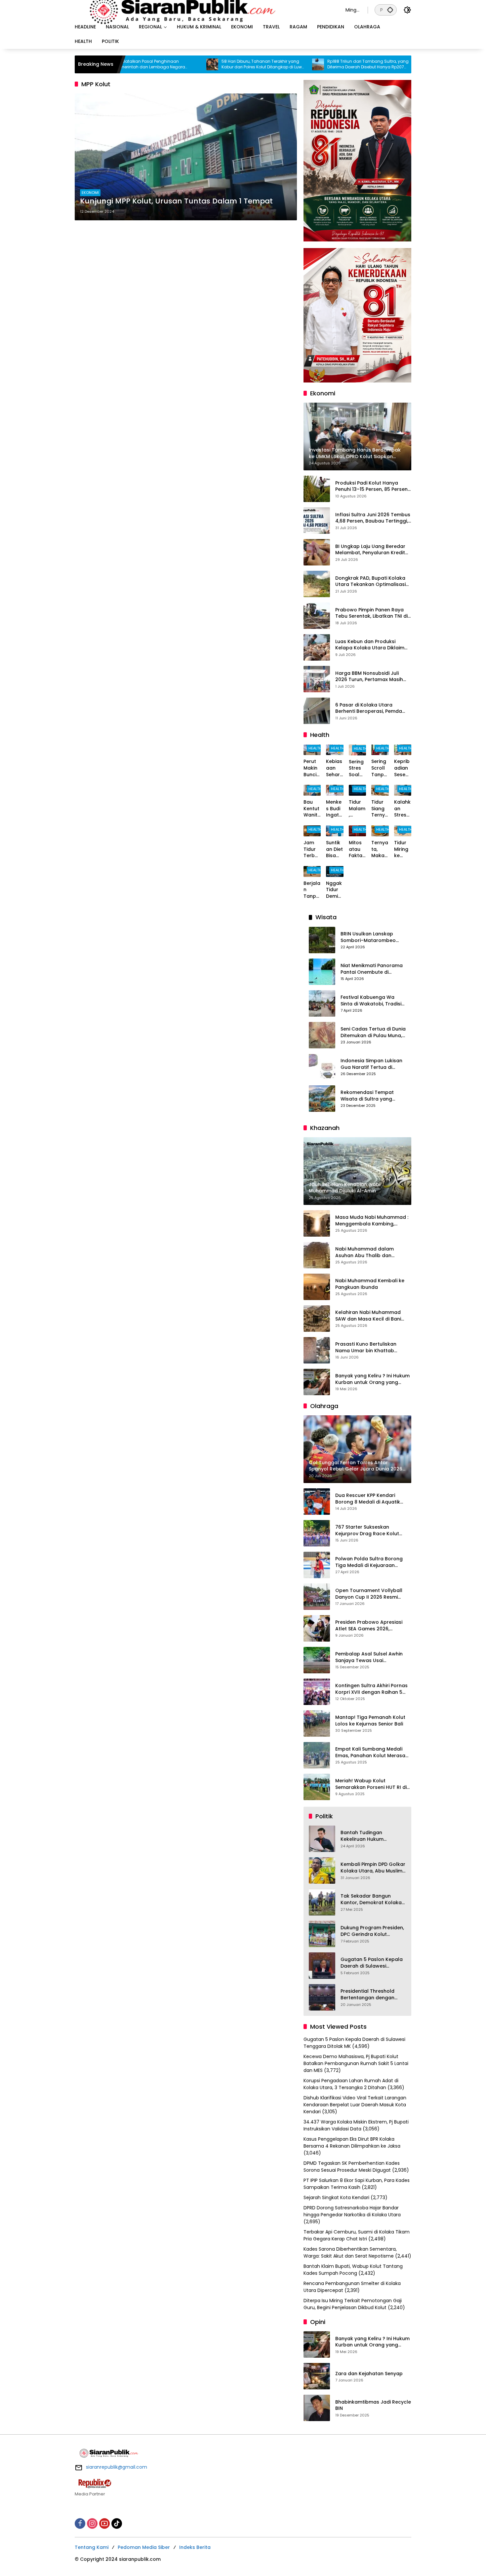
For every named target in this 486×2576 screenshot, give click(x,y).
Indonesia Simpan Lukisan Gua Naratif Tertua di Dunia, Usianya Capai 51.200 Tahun (371, 1064)
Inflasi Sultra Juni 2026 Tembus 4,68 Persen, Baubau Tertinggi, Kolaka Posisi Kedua (373, 518)
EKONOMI (90, 193)
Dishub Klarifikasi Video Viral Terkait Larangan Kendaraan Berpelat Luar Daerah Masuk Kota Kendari (355, 2105)
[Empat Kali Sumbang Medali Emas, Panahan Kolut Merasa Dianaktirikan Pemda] (317, 1755)
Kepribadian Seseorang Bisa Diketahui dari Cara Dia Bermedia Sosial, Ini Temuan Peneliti (403, 768)
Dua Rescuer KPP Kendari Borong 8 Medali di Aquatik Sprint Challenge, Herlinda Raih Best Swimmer (372, 1499)
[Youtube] (104, 2523)
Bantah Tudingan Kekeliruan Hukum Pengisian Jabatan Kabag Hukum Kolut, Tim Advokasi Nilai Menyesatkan (373, 1836)
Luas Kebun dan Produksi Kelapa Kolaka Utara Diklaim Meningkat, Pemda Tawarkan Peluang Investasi (370, 645)
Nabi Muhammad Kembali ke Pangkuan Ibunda (370, 1284)
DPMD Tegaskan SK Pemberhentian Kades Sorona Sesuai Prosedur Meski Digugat (352, 2167)
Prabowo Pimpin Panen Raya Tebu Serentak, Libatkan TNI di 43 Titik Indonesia (371, 613)
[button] (390, 10)
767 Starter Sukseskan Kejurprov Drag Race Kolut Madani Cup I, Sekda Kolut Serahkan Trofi (367, 1530)
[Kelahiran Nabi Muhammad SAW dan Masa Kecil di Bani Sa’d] (317, 1319)
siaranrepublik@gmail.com (117, 2467)
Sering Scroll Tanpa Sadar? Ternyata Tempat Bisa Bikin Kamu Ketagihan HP (380, 768)
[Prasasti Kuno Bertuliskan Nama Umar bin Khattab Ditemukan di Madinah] (317, 1350)
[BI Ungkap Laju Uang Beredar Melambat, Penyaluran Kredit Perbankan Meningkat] (317, 552)
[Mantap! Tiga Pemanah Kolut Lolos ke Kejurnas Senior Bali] (317, 1723)
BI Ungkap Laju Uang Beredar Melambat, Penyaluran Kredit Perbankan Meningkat (370, 550)
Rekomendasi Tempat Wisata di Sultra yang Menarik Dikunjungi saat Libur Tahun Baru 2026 (369, 1096)
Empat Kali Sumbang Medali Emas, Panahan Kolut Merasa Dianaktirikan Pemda (370, 1752)
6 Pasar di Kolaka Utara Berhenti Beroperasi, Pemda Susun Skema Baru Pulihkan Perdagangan (369, 708)
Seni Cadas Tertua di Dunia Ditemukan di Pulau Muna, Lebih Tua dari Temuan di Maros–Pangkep (373, 1032)
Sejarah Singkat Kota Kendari (336, 2197)
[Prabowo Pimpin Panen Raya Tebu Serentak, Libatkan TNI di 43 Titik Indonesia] (317, 616)
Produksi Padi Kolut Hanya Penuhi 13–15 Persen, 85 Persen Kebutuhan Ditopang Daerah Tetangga (371, 486)
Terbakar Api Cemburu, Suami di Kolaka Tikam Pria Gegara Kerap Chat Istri (357, 2235)
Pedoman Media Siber (144, 2547)
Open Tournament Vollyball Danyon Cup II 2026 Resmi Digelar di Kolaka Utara (369, 1594)
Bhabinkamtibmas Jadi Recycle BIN (373, 2405)
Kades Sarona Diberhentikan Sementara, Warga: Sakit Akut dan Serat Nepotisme (350, 2252)
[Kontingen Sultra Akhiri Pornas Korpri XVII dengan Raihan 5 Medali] (317, 1692)
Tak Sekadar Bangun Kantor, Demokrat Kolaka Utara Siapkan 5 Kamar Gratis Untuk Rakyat (371, 1899)
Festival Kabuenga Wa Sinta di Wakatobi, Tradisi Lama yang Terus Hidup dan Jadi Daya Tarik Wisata (371, 1001)
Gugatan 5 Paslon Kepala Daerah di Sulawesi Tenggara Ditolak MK (372, 1963)
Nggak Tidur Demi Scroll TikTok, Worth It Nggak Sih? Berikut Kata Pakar (334, 890)
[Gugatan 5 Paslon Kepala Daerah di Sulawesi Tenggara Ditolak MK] (322, 1966)
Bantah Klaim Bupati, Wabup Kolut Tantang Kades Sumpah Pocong (353, 2270)
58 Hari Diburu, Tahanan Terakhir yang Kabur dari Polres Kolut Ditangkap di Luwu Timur (197, 64)
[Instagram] (92, 2523)
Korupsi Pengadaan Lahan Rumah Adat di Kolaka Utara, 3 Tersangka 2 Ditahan (351, 2084)
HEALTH (315, 748)
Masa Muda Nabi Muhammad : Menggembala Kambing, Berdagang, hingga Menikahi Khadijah (372, 1221)
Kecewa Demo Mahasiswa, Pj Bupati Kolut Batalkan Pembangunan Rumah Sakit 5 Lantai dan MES (356, 2063)
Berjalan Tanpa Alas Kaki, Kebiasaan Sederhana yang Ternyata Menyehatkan (312, 890)
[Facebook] (80, 2523)
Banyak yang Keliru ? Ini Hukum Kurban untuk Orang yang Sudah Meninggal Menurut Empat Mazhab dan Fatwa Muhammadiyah (372, 1379)
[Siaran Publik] (203, 10)
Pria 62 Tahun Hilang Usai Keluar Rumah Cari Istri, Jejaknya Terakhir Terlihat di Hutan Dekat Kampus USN (407, 64)
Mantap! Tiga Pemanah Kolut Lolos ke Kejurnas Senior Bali (370, 1721)
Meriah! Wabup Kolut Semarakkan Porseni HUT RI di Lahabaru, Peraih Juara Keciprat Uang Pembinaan (371, 1784)
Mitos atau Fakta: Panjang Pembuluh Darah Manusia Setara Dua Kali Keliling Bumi (357, 849)
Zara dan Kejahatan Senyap (369, 2374)
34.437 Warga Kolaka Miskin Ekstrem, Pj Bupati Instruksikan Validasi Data (356, 2125)
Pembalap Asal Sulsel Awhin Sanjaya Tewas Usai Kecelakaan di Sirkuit (369, 1657)
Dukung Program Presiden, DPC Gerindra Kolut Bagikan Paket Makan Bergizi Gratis (372, 1931)
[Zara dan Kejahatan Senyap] (317, 2376)
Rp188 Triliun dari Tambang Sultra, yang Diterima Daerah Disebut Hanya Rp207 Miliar (302, 64)
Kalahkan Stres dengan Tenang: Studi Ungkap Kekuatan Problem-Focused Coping (403, 809)
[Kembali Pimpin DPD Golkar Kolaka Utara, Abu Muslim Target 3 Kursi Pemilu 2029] (322, 1870)
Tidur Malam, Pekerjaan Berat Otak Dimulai (357, 809)
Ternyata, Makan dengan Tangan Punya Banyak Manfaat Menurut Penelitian (380, 849)
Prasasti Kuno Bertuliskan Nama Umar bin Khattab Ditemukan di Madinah (366, 1347)
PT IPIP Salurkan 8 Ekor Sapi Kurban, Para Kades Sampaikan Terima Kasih (357, 2184)
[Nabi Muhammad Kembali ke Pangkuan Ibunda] (317, 1287)
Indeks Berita (195, 2547)
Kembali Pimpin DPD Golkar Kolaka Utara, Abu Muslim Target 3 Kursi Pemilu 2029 (373, 1868)
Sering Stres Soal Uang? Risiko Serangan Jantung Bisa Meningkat (357, 768)
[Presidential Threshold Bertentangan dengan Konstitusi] (322, 1997)
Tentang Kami (92, 2547)
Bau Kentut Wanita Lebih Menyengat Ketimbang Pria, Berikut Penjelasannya (312, 809)
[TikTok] (117, 2523)
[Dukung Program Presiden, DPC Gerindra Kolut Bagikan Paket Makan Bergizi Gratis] (322, 1934)
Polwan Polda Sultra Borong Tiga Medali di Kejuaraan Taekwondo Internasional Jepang (369, 1562)
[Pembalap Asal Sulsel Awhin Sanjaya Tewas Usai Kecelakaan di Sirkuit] (317, 1660)
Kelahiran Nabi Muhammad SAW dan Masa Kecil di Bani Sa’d (368, 1316)
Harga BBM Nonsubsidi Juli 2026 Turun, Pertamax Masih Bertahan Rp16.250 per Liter (369, 677)
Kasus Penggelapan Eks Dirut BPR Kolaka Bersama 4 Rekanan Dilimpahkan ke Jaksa (352, 2142)
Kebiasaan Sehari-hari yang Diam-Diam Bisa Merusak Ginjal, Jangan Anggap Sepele (334, 768)
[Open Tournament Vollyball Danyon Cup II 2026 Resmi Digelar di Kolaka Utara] (317, 1597)
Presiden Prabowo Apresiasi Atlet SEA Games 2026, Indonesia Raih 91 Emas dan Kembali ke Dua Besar (369, 1626)
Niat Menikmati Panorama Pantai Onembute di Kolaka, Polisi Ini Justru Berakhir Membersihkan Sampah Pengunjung (372, 969)
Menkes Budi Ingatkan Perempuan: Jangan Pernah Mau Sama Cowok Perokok (334, 809)
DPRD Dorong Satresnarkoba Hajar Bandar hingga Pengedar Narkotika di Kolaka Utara (352, 2211)
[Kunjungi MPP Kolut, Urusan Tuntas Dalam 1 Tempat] (186, 157)
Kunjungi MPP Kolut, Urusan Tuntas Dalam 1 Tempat (176, 201)
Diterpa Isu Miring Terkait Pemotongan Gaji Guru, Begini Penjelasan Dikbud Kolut (353, 2304)
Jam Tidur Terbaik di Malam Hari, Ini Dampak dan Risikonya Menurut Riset (312, 849)
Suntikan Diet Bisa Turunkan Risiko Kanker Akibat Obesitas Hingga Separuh (335, 849)
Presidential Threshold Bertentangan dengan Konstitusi (367, 1995)
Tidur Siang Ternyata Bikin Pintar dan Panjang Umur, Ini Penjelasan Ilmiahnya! (380, 809)
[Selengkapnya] (243, 2484)
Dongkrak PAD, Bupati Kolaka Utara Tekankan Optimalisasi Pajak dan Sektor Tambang (370, 581)
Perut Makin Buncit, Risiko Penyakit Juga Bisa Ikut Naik (312, 768)
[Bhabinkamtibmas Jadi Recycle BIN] (317, 2408)
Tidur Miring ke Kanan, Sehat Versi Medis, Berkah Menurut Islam (403, 849)
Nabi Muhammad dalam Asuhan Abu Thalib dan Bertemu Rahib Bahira (364, 1252)
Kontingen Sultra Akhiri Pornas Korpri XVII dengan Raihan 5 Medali (371, 1689)
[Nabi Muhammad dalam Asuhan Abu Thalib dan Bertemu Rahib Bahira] (317, 1255)
